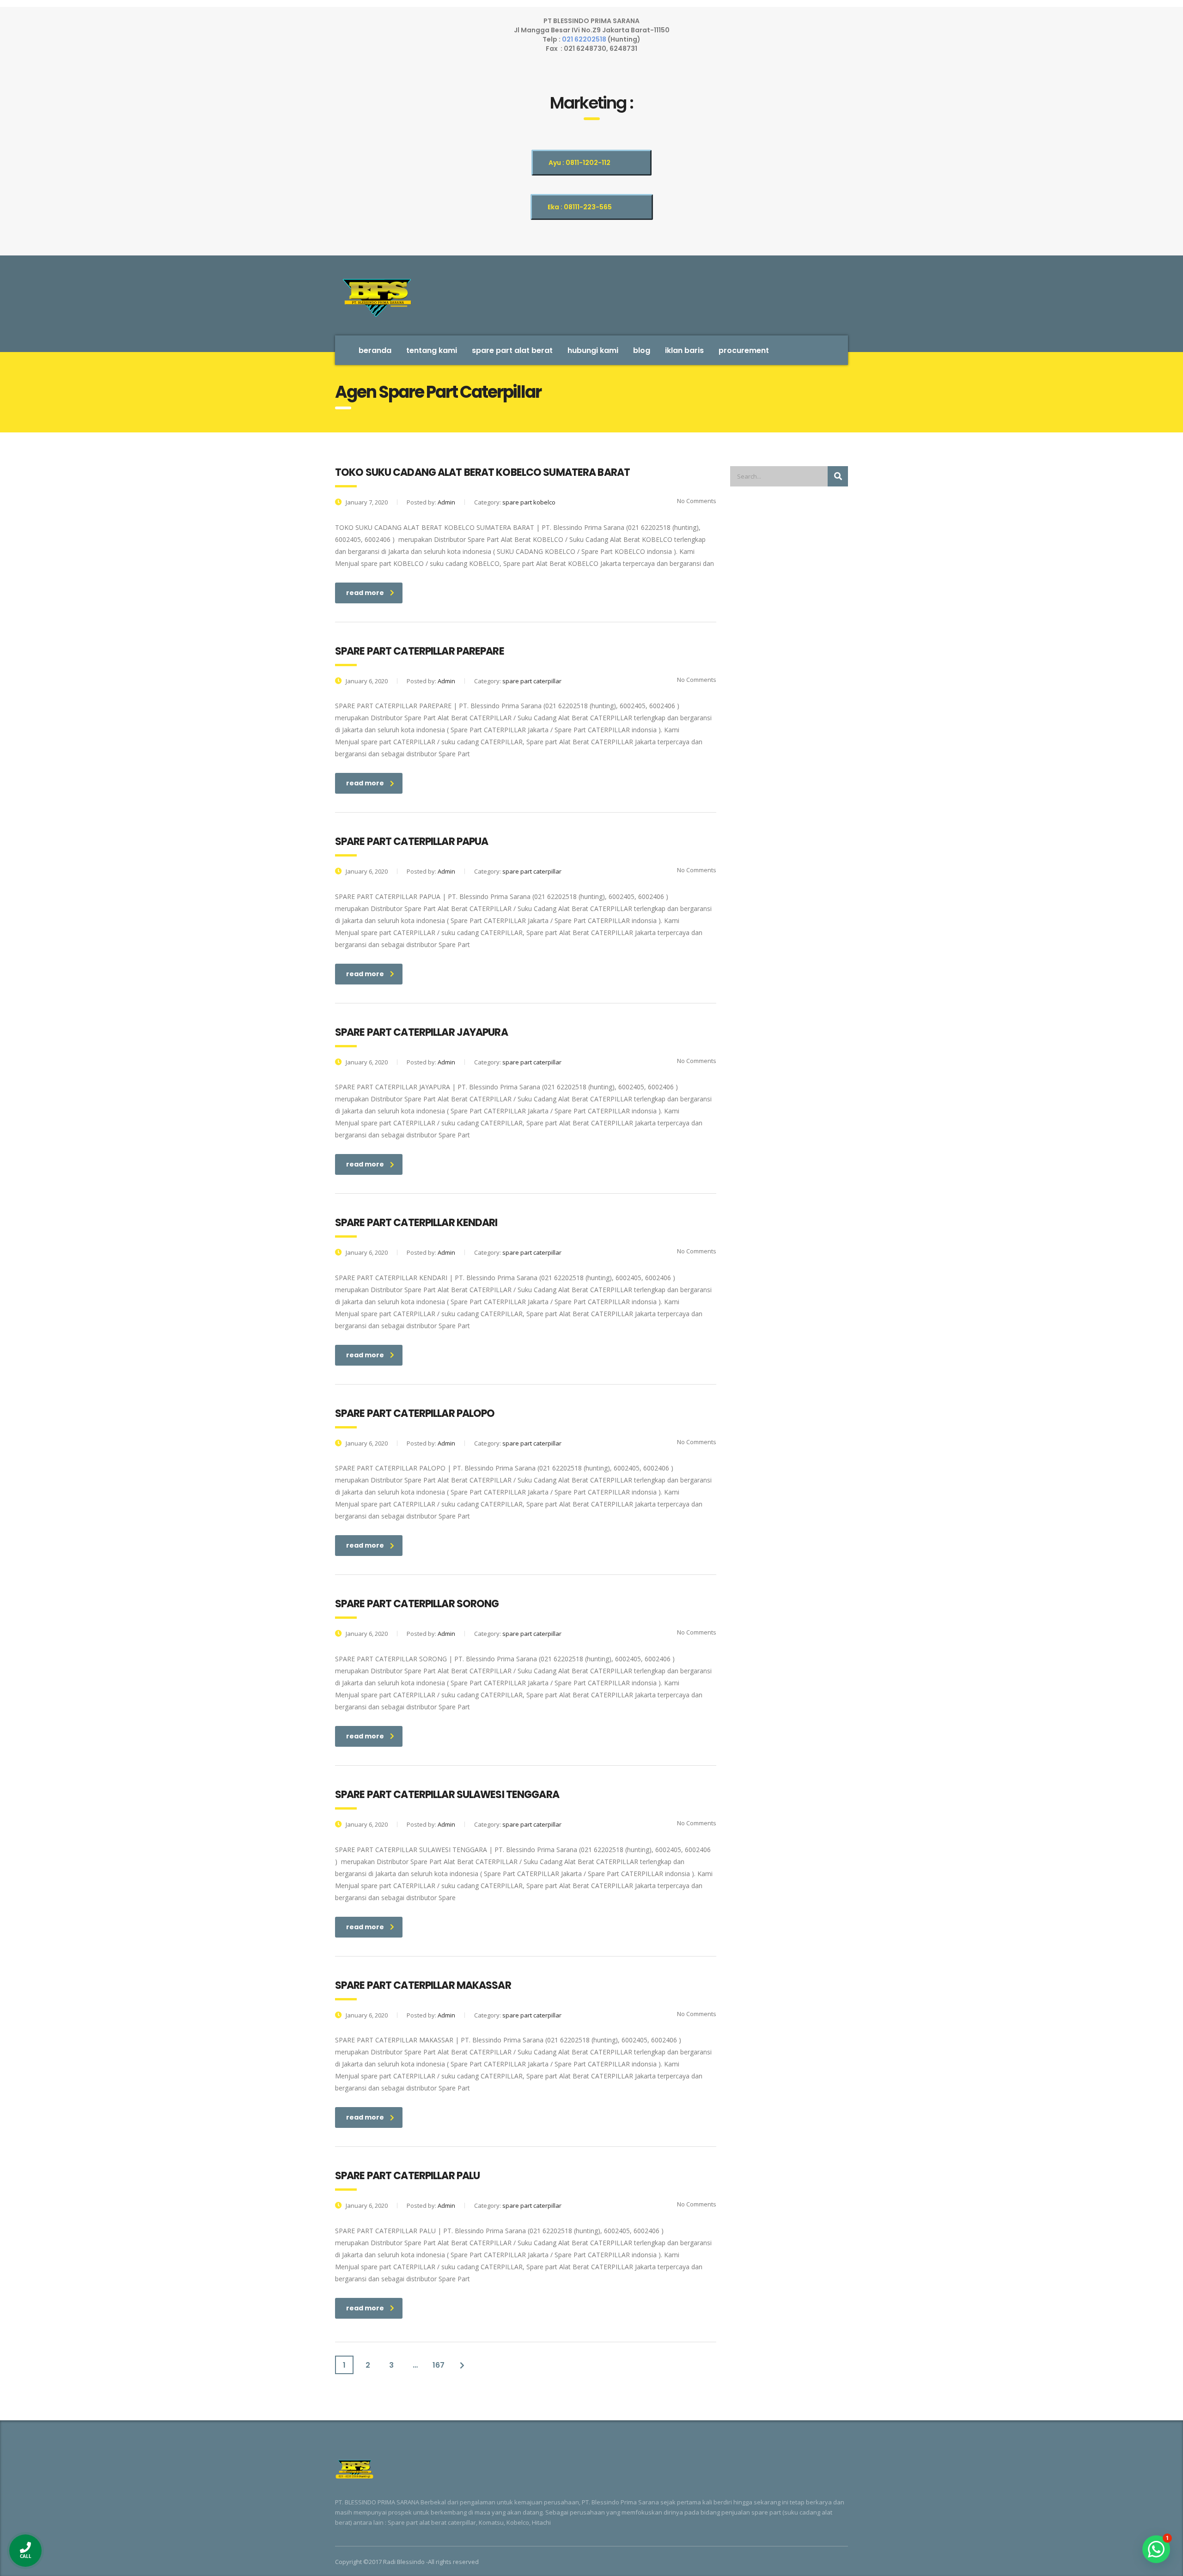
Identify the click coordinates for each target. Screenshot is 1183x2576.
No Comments (696, 501)
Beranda (375, 350)
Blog (642, 350)
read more (365, 593)
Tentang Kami (432, 350)
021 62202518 (585, 39)
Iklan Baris (684, 350)
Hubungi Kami (593, 350)
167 (439, 2365)
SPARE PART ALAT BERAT (512, 350)
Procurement (744, 350)
